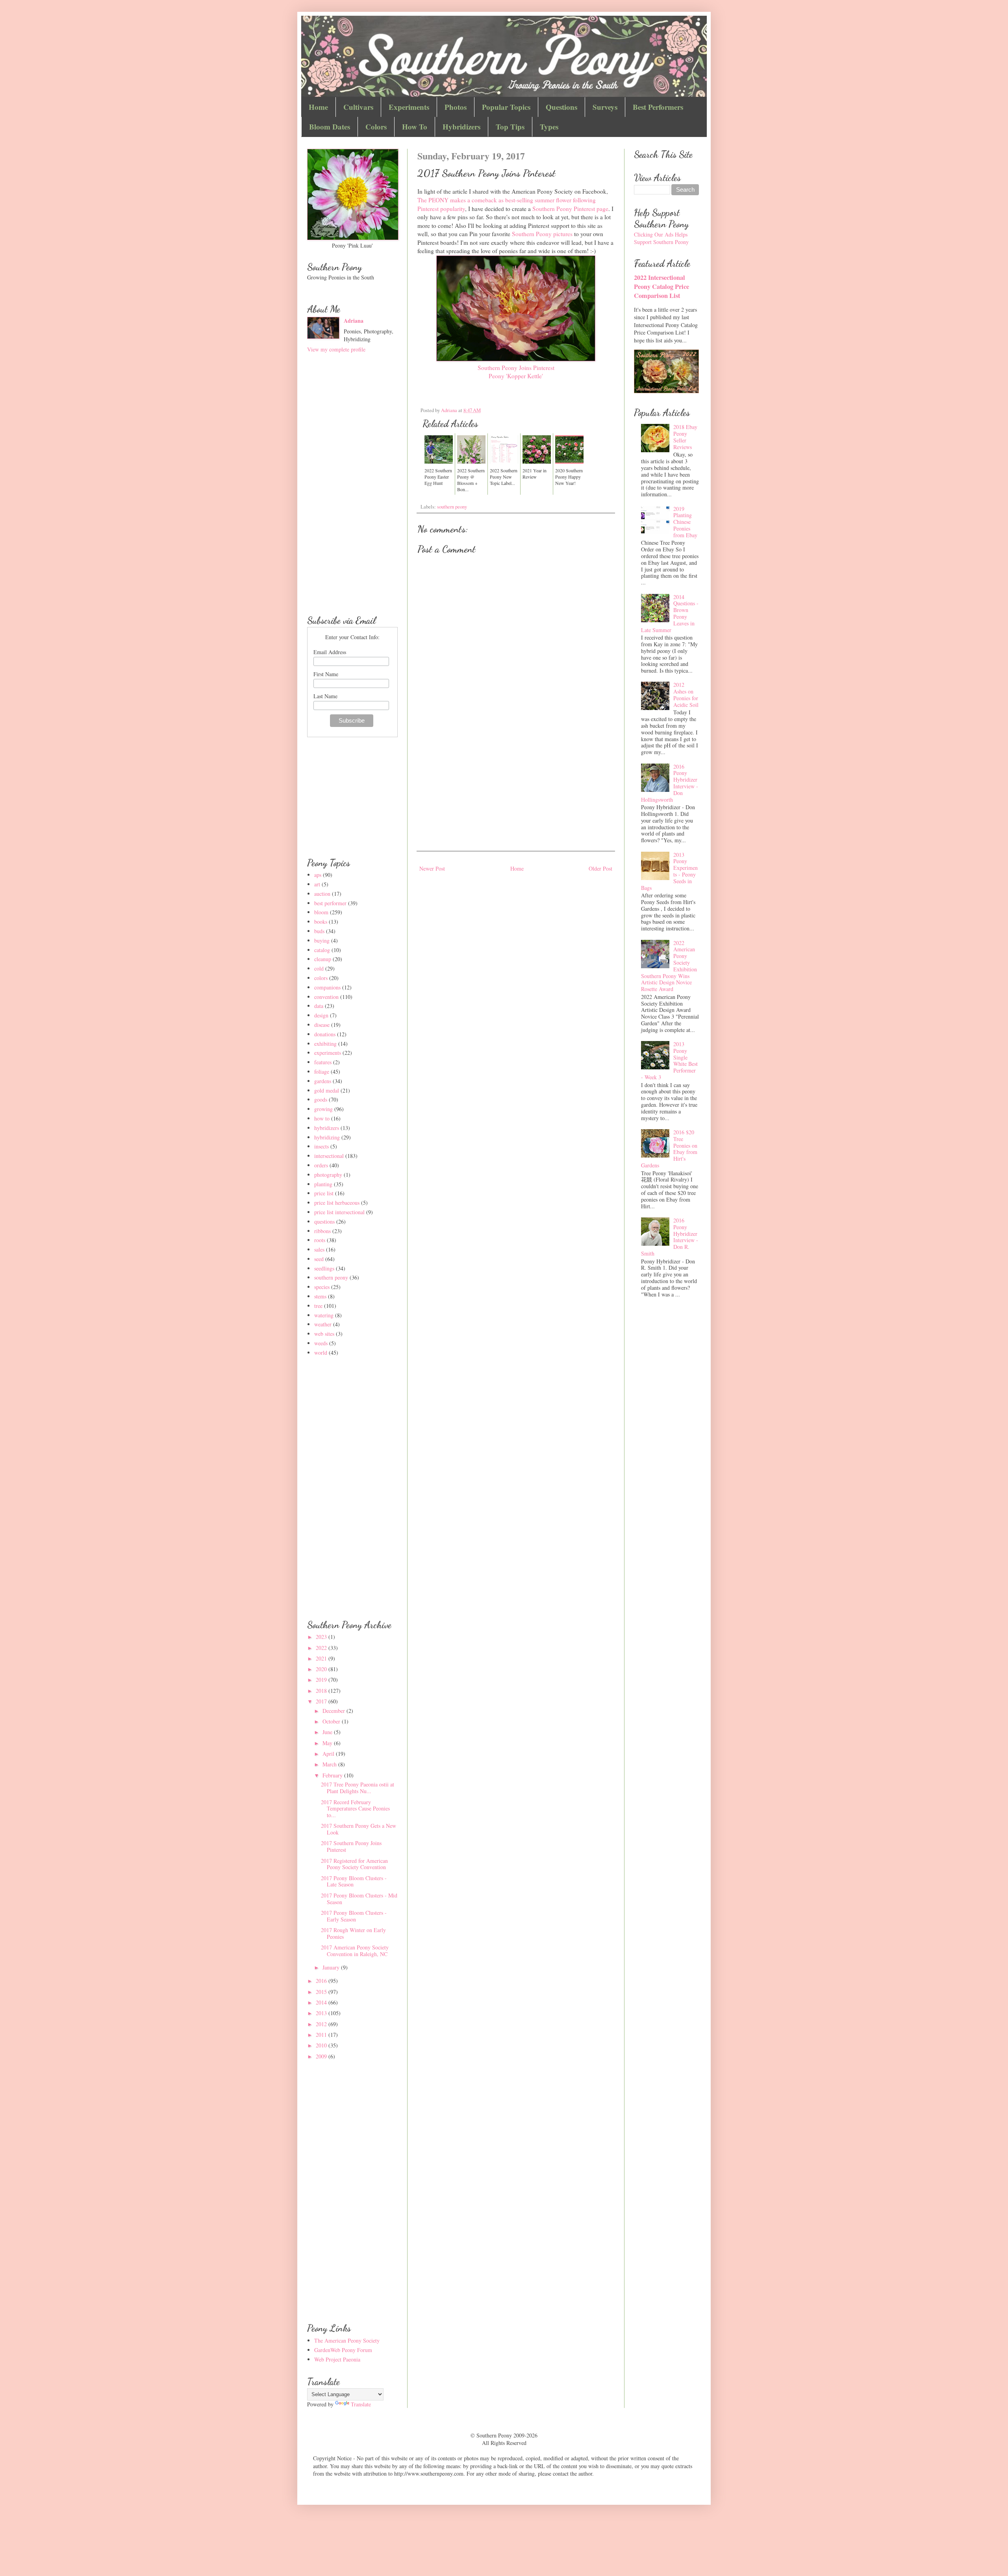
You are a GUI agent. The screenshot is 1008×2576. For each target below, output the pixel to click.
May (328, 1743)
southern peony (452, 507)
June (328, 1732)
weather (323, 1324)
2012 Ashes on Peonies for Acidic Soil (686, 694)
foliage (322, 1072)
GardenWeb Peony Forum (343, 2350)
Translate (361, 2404)
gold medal (327, 1090)
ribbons (322, 1231)
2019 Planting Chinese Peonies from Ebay (685, 522)
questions (324, 1221)
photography (328, 1175)
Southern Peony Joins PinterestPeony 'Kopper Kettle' (516, 372)
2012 (322, 2024)
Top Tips (510, 127)
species (322, 1287)
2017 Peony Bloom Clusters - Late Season (354, 1881)
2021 (322, 1658)
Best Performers (658, 107)
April (329, 1754)
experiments (328, 1053)
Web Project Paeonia (337, 2359)
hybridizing (327, 1137)
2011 (322, 2035)
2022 (322, 1648)
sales (319, 1249)
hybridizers (327, 1128)
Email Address (330, 652)
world (321, 1353)
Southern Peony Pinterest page (570, 209)
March (330, 1764)
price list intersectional (339, 1212)
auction (322, 894)
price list (324, 1193)
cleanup (323, 959)
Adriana (354, 321)
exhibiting (325, 1044)
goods (321, 1099)
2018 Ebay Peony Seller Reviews (685, 437)
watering (324, 1315)
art (317, 884)
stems (320, 1296)
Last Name (325, 696)
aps (318, 875)
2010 (322, 2045)
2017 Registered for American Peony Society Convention (354, 1864)
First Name (326, 674)
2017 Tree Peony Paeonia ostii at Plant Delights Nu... (358, 1788)
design (321, 1015)
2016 (322, 1981)
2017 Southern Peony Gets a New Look (359, 1829)
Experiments (409, 107)
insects (321, 1146)
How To (415, 127)
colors (321, 978)
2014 (322, 2002)
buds (319, 931)
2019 (322, 1680)
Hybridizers (461, 127)
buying (322, 940)
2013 (322, 2013)
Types (549, 127)
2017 (322, 1701)
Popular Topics (506, 107)
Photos (456, 107)
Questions (561, 107)
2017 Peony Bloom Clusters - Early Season (354, 1916)
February (333, 1775)
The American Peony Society (347, 2340)
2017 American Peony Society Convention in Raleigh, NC (355, 1951)
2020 (322, 1669)
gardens (323, 1081)
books (321, 922)
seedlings (324, 1268)
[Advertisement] (516, 784)
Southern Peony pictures (542, 234)
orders (321, 1165)
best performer (330, 903)
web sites (324, 1334)
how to (322, 1118)
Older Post (600, 868)
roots (320, 1240)
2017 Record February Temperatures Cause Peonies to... (355, 1809)
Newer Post (432, 868)
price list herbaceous (337, 1203)
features (323, 1062)
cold (319, 968)
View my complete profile (336, 349)
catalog (322, 950)
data (319, 1006)
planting (323, 1184)
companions (327, 987)
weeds (321, 1343)
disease (322, 1025)
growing (323, 1109)
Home (318, 107)
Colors (376, 127)
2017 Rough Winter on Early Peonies (353, 1933)
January (332, 1967)
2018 (322, 1691)
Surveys (605, 107)
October (332, 1721)
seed (319, 1259)
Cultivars (358, 107)
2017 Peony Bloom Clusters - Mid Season (359, 1899)
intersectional (329, 1156)
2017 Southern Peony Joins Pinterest (351, 1846)
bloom (321, 912)
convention (326, 997)
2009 (322, 2056)
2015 (322, 1992)
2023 (322, 1637)
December (334, 1711)
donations (325, 1034)
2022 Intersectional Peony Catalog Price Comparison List (661, 287)
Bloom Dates (330, 127)
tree (318, 1306)
